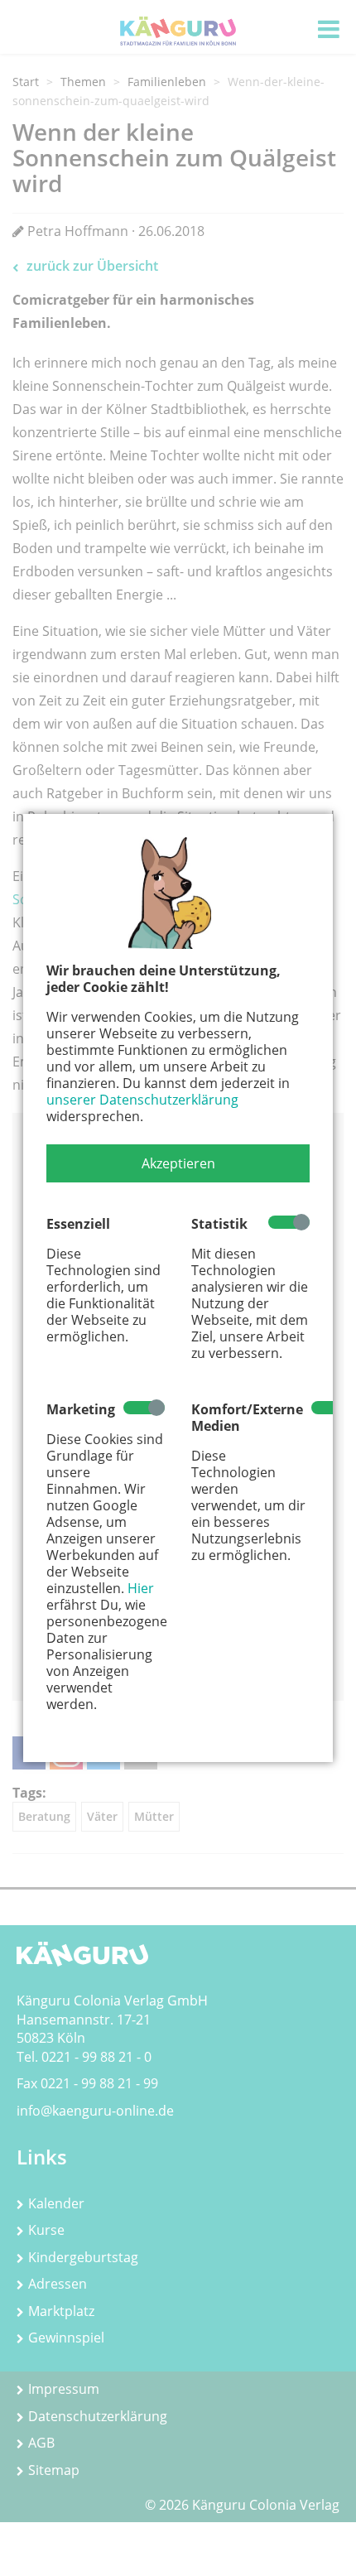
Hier (141, 1588)
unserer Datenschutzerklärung (142, 1100)
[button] (178, 1163)
